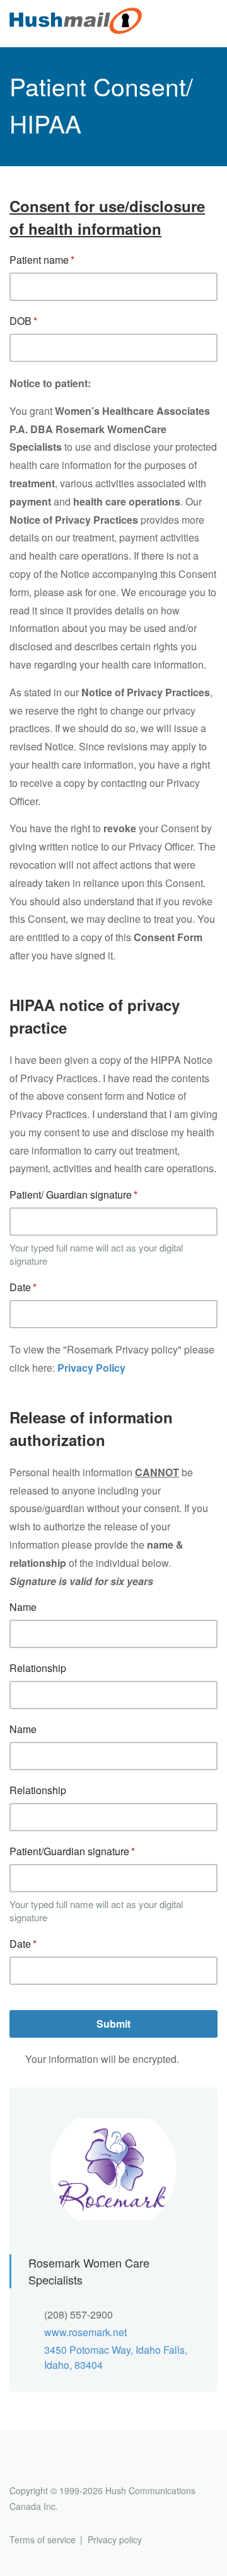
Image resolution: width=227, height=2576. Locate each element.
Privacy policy (115, 2539)
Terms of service (43, 2539)
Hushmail (58, 2467)
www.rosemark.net (85, 2332)
